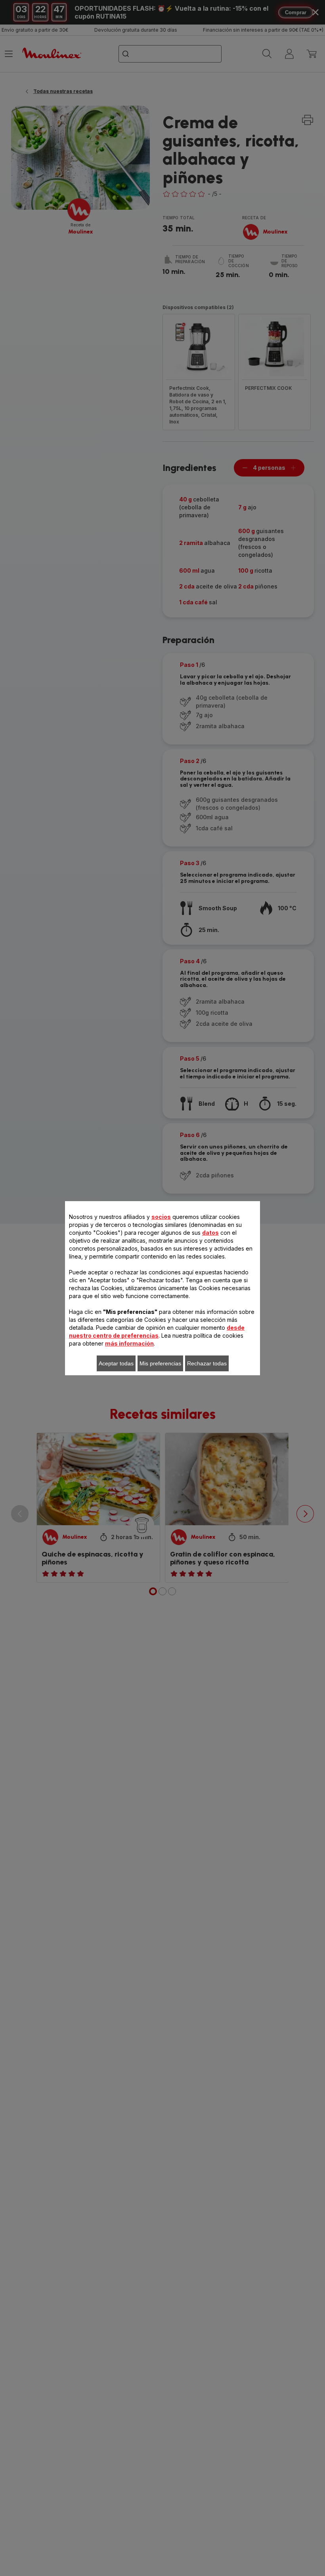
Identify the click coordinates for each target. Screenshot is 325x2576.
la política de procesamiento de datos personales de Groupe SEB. (159, 1429)
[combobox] (129, 1273)
